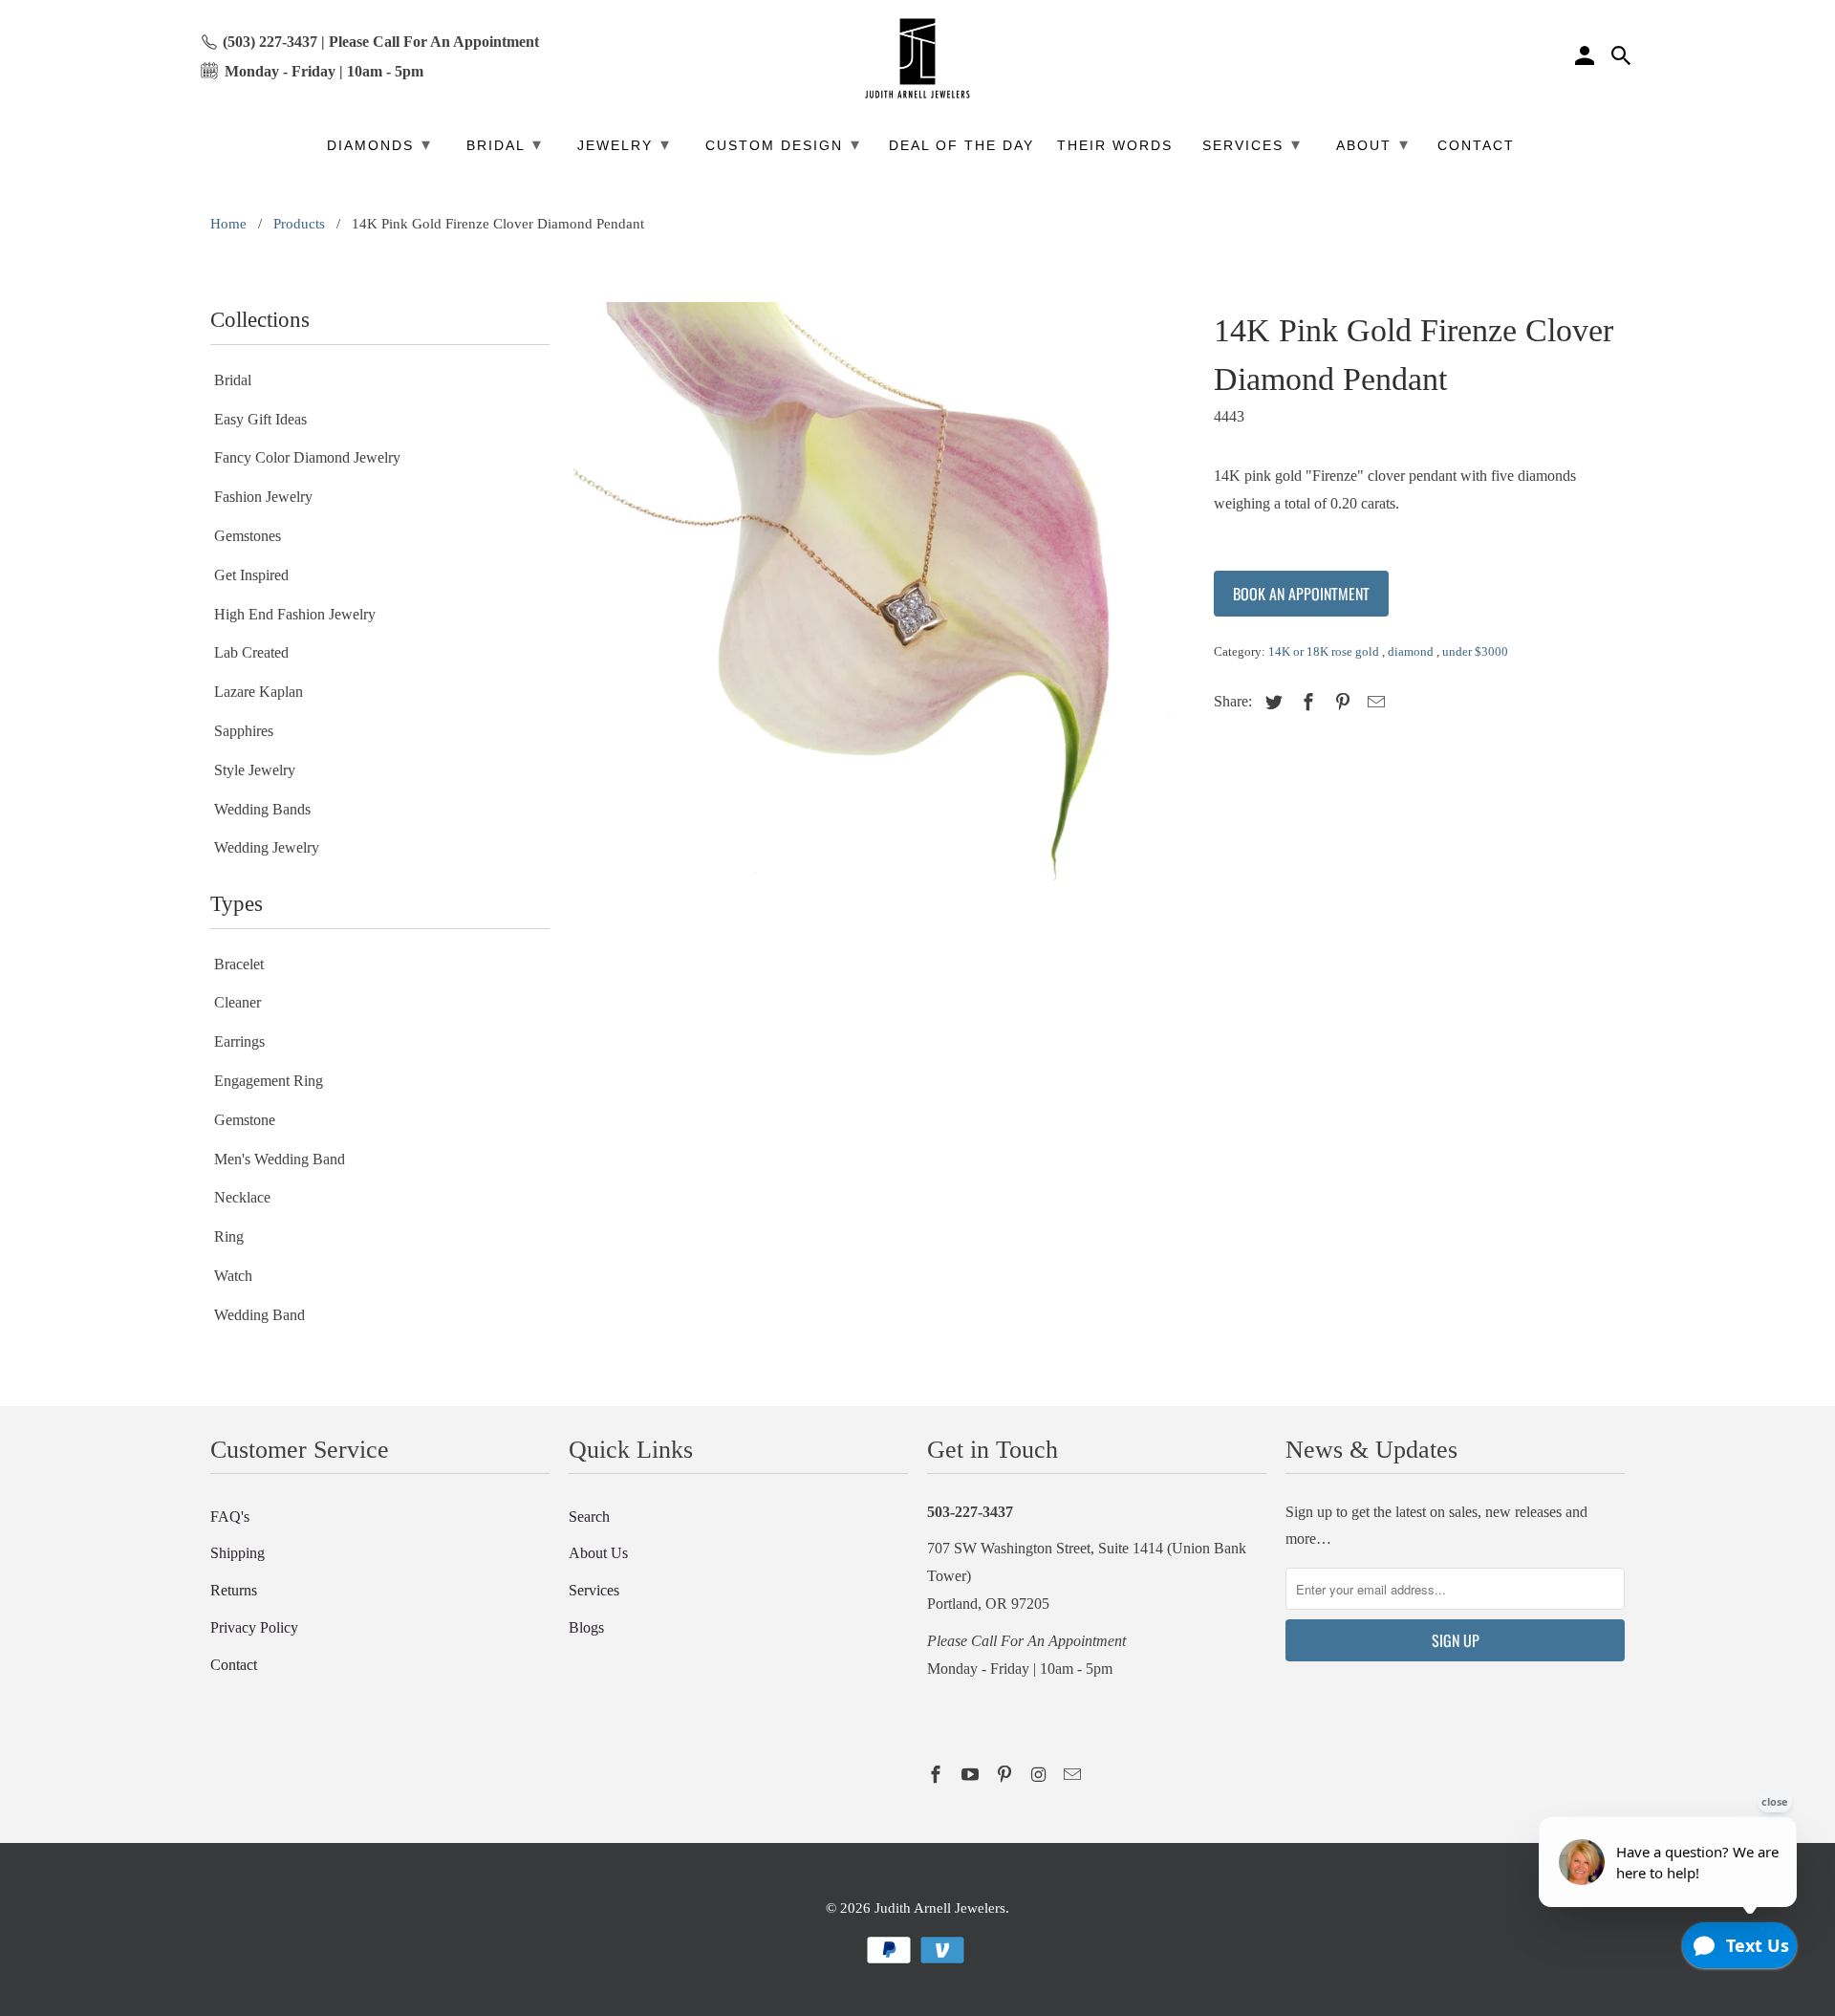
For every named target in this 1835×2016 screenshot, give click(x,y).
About (1373, 144)
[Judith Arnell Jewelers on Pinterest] (1006, 1775)
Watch (233, 1276)
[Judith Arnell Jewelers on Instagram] (1040, 1775)
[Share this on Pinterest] (1340, 703)
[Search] (1623, 58)
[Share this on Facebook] (1306, 703)
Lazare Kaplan (259, 692)
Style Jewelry (255, 770)
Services (594, 1590)
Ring (229, 1236)
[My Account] (1587, 58)
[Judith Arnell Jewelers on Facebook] (938, 1775)
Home (228, 224)
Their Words (1115, 146)
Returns (234, 1590)
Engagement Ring (269, 1081)
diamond (1412, 651)
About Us (598, 1553)
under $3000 (1475, 651)
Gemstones (248, 536)
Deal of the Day (961, 146)
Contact (234, 1665)
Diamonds (379, 144)
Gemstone (245, 1120)
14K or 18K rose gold (1325, 651)
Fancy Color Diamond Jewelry (307, 457)
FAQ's (230, 1517)
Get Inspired (251, 575)
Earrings (239, 1041)
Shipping (237, 1553)
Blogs (586, 1627)
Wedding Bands (262, 809)
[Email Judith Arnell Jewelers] (1074, 1775)
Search (589, 1517)
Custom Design (783, 144)
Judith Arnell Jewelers (940, 1908)
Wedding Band (259, 1315)
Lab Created (251, 652)
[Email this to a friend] (1373, 703)
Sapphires (244, 731)
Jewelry (624, 144)
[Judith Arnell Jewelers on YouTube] (972, 1775)
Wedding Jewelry (267, 847)
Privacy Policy (254, 1627)
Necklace (242, 1197)
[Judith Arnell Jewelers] (917, 59)
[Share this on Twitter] (1271, 703)
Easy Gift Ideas (260, 419)
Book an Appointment (1301, 594)
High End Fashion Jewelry (295, 614)
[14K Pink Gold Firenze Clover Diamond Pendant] (882, 610)
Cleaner (237, 1002)
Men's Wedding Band (280, 1159)
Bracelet (239, 964)
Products (299, 224)
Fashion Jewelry (263, 497)
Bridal (233, 380)
